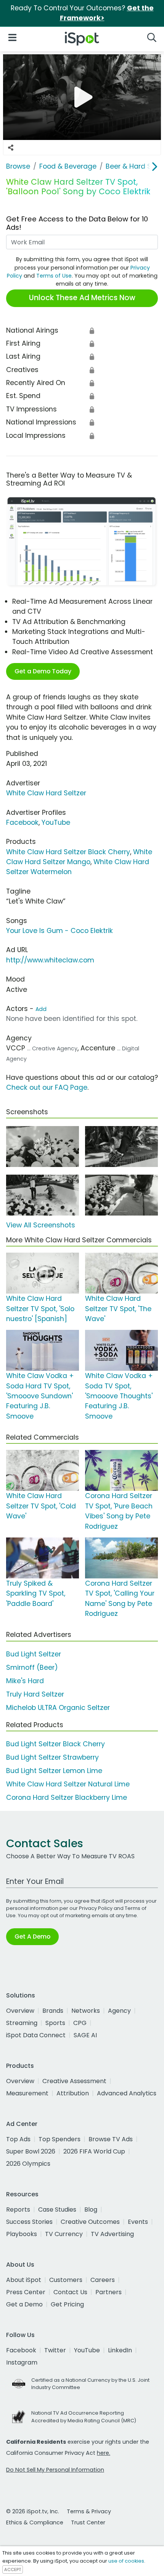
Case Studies (57, 2210)
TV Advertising (112, 2234)
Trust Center (88, 2522)
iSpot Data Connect (36, 2035)
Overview (20, 2011)
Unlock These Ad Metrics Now (82, 298)
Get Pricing (67, 2304)
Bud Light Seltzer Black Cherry (55, 1744)
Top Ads (18, 2139)
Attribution (73, 2093)
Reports (18, 2210)
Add (41, 1009)
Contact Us (70, 2292)
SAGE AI (85, 2035)
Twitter (55, 2350)
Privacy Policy (96, 1908)
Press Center (26, 2292)
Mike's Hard (25, 1681)
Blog (91, 2210)
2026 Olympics (28, 2164)
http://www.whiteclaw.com (50, 960)
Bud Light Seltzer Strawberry (52, 1757)
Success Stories (29, 2222)
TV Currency (64, 2234)
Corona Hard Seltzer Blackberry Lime (67, 1798)
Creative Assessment (74, 2081)
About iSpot (24, 2280)
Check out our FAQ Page (47, 1087)
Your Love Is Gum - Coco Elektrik (59, 931)
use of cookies (126, 2561)
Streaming (22, 2023)
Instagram (22, 2362)
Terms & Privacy (89, 2511)
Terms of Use (54, 276)
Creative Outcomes (90, 2222)
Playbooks (22, 2234)
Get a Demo (24, 2304)
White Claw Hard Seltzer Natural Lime (68, 1784)
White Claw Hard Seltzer (46, 793)
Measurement (27, 2093)
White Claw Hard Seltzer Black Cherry (68, 852)
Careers (103, 2280)
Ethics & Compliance (35, 2522)
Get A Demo (32, 1936)
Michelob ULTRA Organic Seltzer (58, 1708)
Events (138, 2222)
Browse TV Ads (111, 2139)
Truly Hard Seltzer (35, 1694)
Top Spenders (59, 2139)
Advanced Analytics (127, 2093)
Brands (53, 2011)
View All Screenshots (41, 1225)
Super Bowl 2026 (31, 2151)
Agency (119, 2011)
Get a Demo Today (43, 671)
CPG (80, 2023)
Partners (109, 2292)
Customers (66, 2280)
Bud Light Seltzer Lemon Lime (54, 1771)
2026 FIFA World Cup (94, 2151)
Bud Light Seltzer (34, 1654)
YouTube (56, 822)
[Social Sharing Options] (11, 148)
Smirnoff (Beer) (32, 1667)
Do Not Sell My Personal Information (55, 2470)
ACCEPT (13, 2569)
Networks (86, 2011)
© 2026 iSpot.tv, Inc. (33, 2511)
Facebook (22, 822)
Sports (55, 2023)
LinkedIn (120, 2350)
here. (104, 2453)
